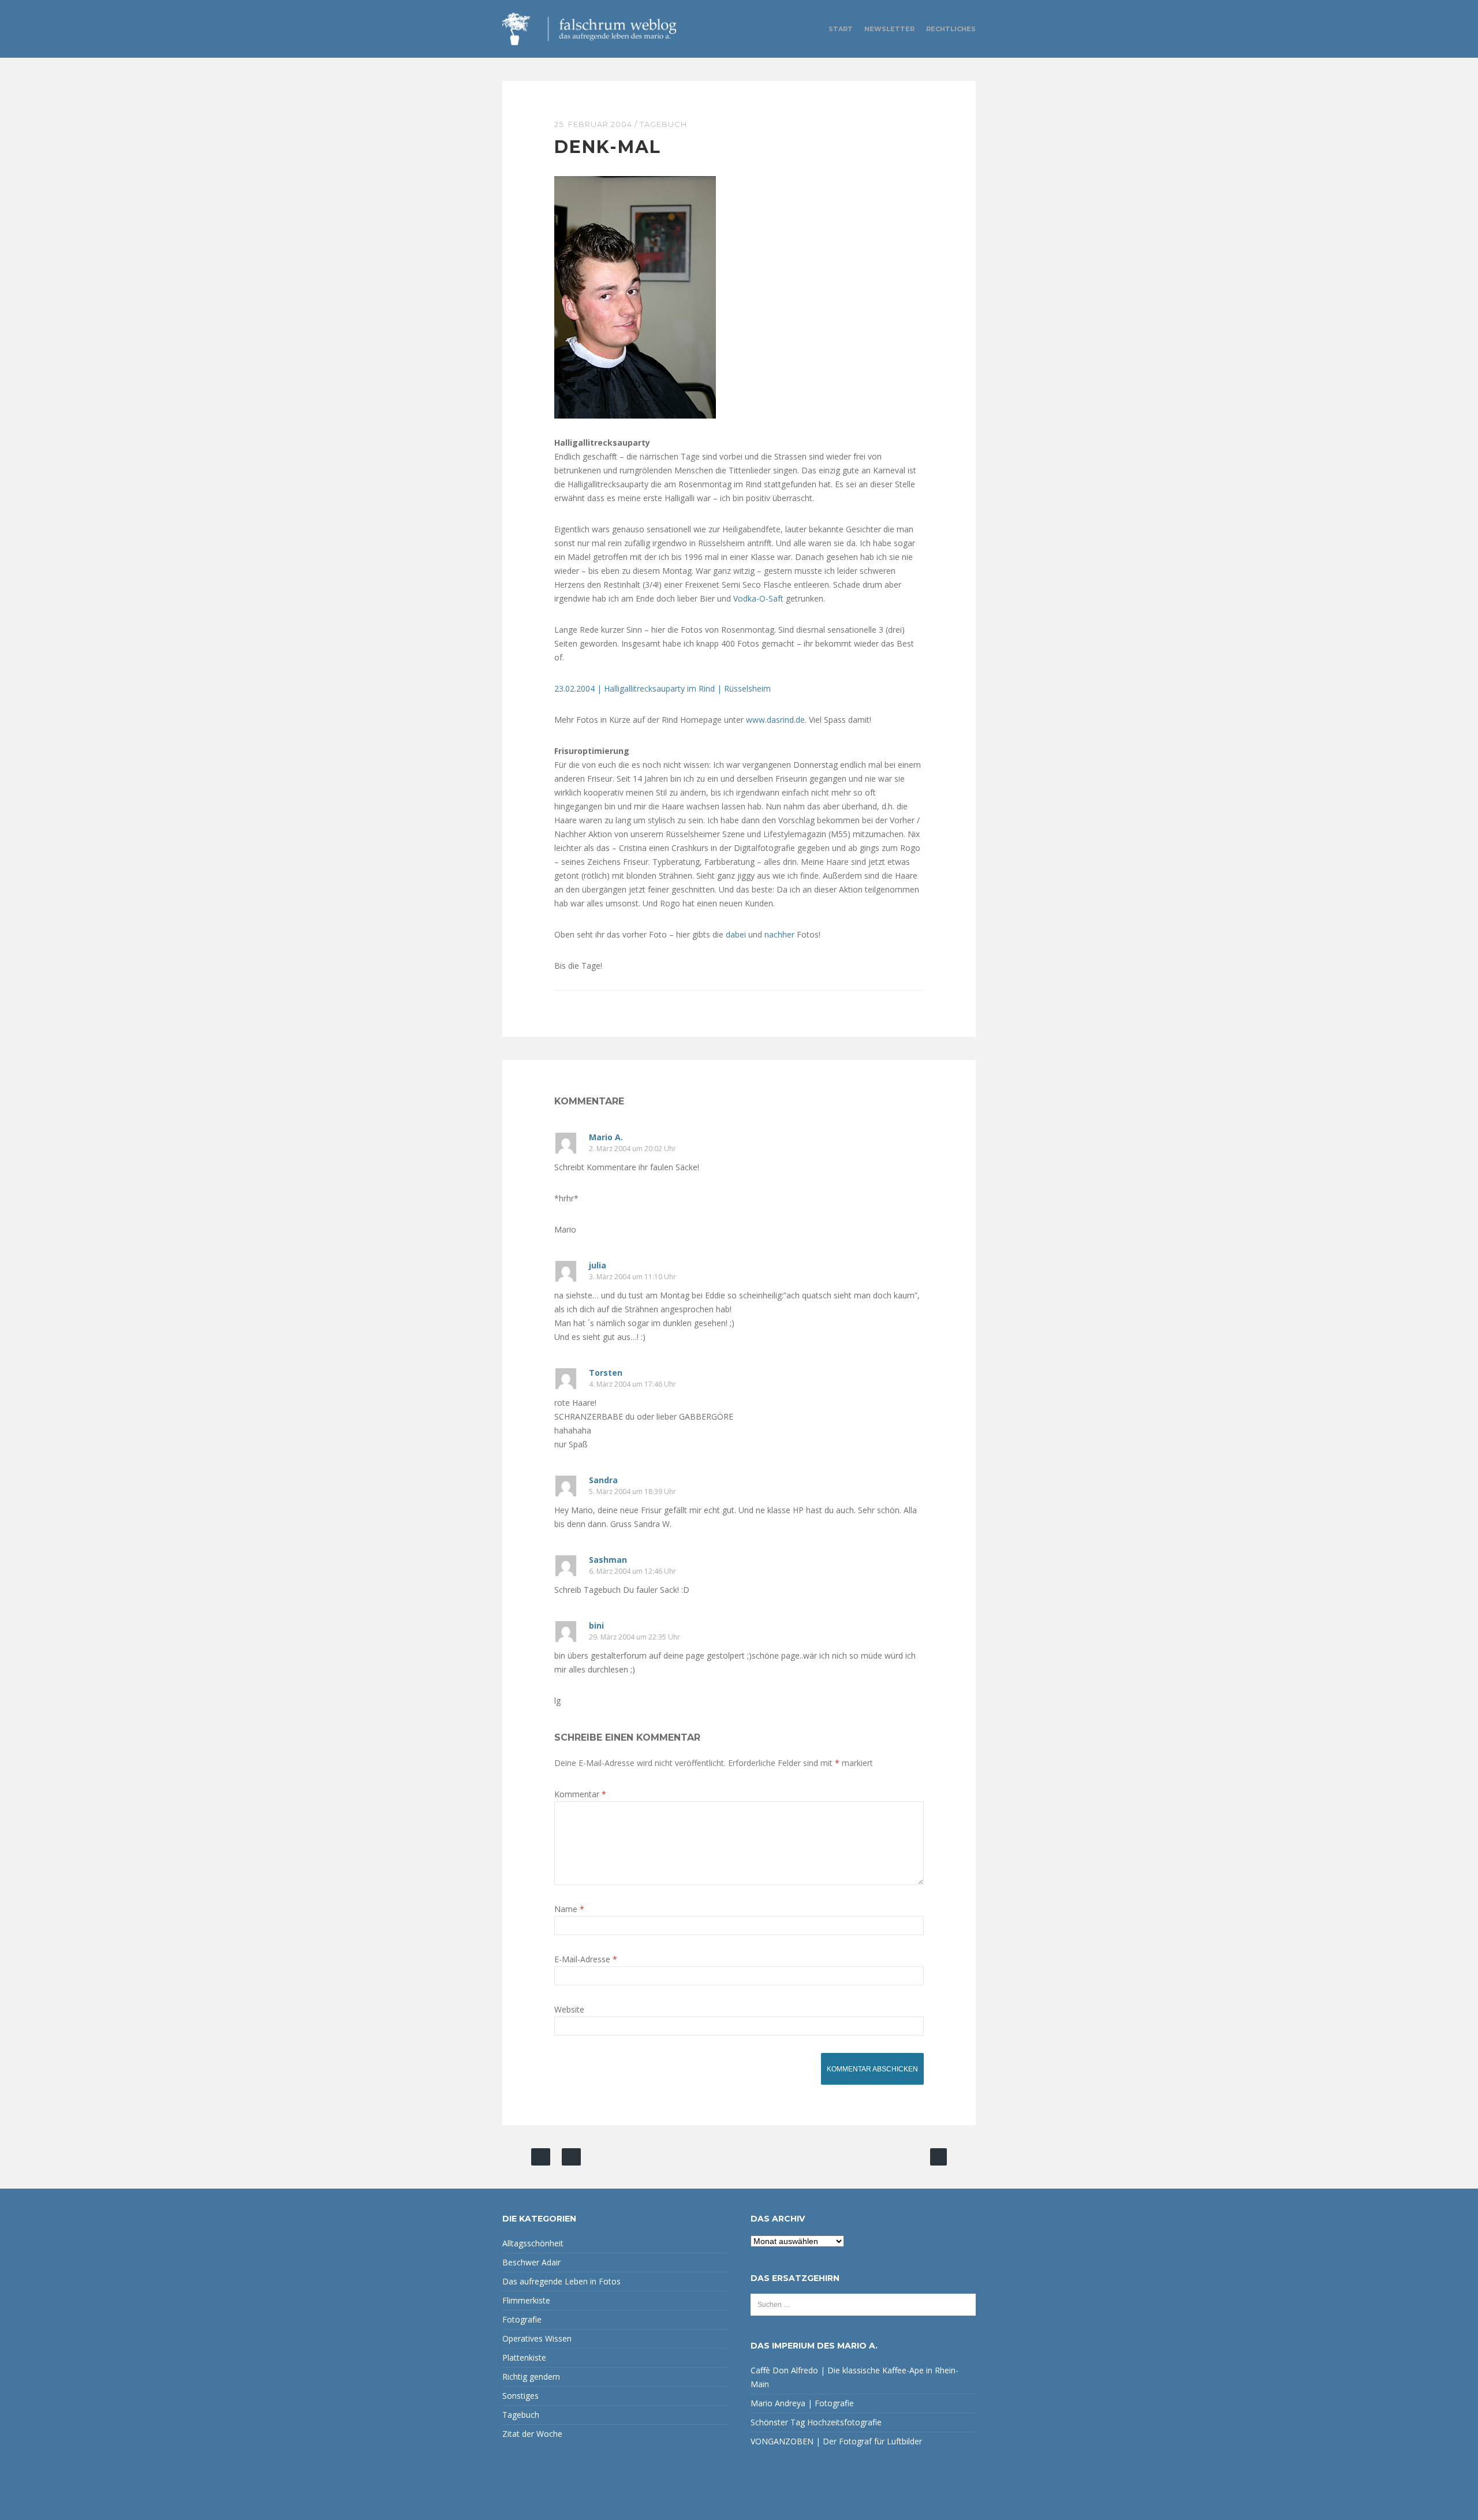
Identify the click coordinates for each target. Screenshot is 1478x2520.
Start (841, 29)
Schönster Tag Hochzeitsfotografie (816, 2422)
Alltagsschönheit (533, 2243)
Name (569, 1909)
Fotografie (522, 2319)
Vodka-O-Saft (758, 598)
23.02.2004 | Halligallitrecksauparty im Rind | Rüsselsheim (663, 688)
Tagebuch (663, 124)
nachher (781, 934)
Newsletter (889, 29)
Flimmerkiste (526, 2300)
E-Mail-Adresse (586, 1959)
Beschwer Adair (531, 2262)
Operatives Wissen (537, 2338)
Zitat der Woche (532, 2434)
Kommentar (580, 1794)
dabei (737, 934)
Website (569, 2009)
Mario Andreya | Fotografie (802, 2403)
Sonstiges (520, 2396)
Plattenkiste (524, 2357)
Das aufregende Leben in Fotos (561, 2281)
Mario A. (606, 1137)
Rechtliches (951, 29)
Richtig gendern (531, 2377)
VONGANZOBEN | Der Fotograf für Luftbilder (836, 2441)
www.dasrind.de (775, 720)
